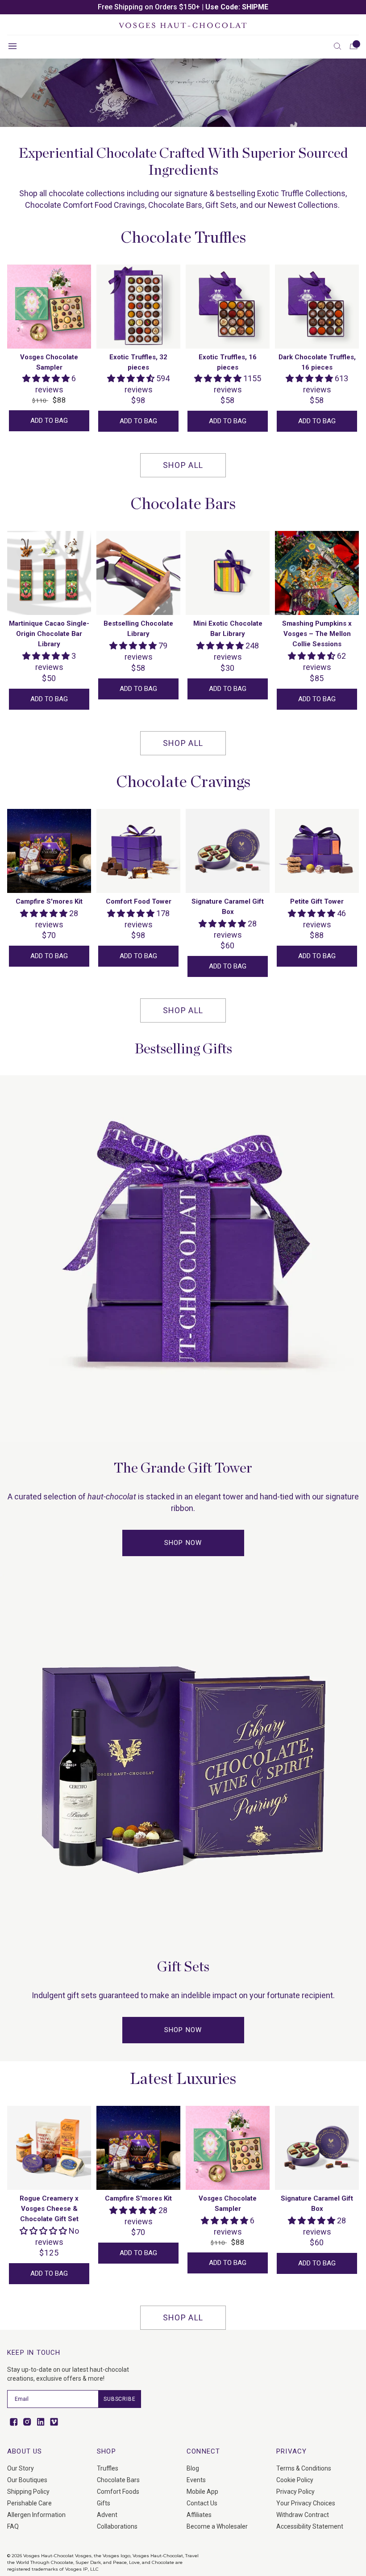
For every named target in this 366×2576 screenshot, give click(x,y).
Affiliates (199, 2515)
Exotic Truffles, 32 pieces (138, 362)
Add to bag (49, 421)
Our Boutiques (27, 2480)
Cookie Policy (295, 2480)
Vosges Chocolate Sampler (49, 362)
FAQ (13, 2526)
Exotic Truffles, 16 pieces (228, 362)
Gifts (104, 2503)
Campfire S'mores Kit (49, 901)
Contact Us (202, 2503)
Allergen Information (36, 2515)
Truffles (108, 2468)
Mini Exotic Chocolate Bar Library (228, 629)
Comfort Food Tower (139, 901)
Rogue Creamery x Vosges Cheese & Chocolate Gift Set (49, 2209)
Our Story (21, 2468)
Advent (107, 2515)
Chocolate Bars (118, 2480)
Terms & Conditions (304, 2468)
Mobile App (202, 2492)
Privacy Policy (295, 2492)
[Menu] (12, 46)
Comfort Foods (118, 2492)
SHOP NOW (183, 1543)
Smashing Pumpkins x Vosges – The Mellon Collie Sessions (317, 634)
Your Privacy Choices (306, 2503)
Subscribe (120, 2399)
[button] (337, 46)
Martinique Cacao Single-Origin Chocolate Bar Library (49, 634)
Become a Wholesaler (217, 2526)
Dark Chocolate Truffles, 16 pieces (317, 362)
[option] (183, 7)
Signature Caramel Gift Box (228, 907)
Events (196, 2480)
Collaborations (117, 2526)
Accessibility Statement (310, 2526)
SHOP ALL (183, 465)
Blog (193, 2468)
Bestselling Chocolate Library (138, 629)
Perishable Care (29, 2503)
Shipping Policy (28, 2492)
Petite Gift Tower (317, 901)
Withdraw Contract (303, 2515)
